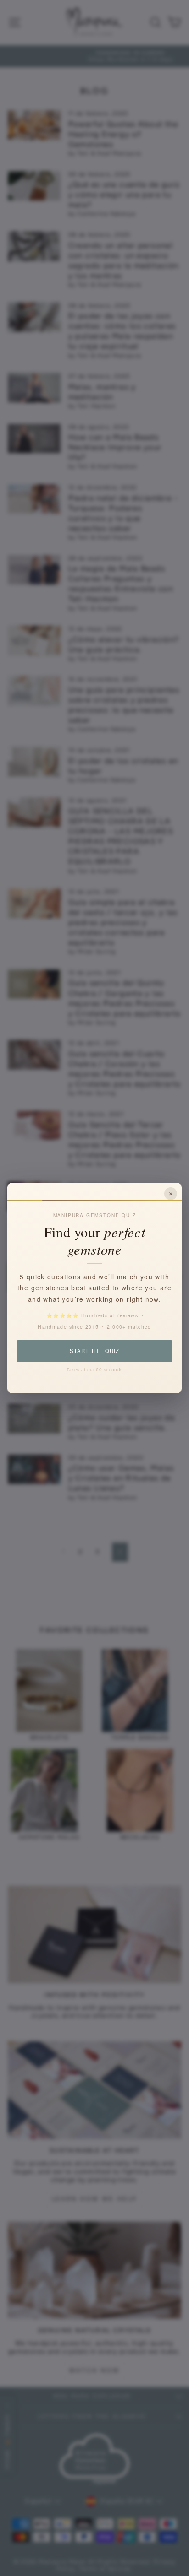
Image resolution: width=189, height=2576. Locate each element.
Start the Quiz (94, 1351)
